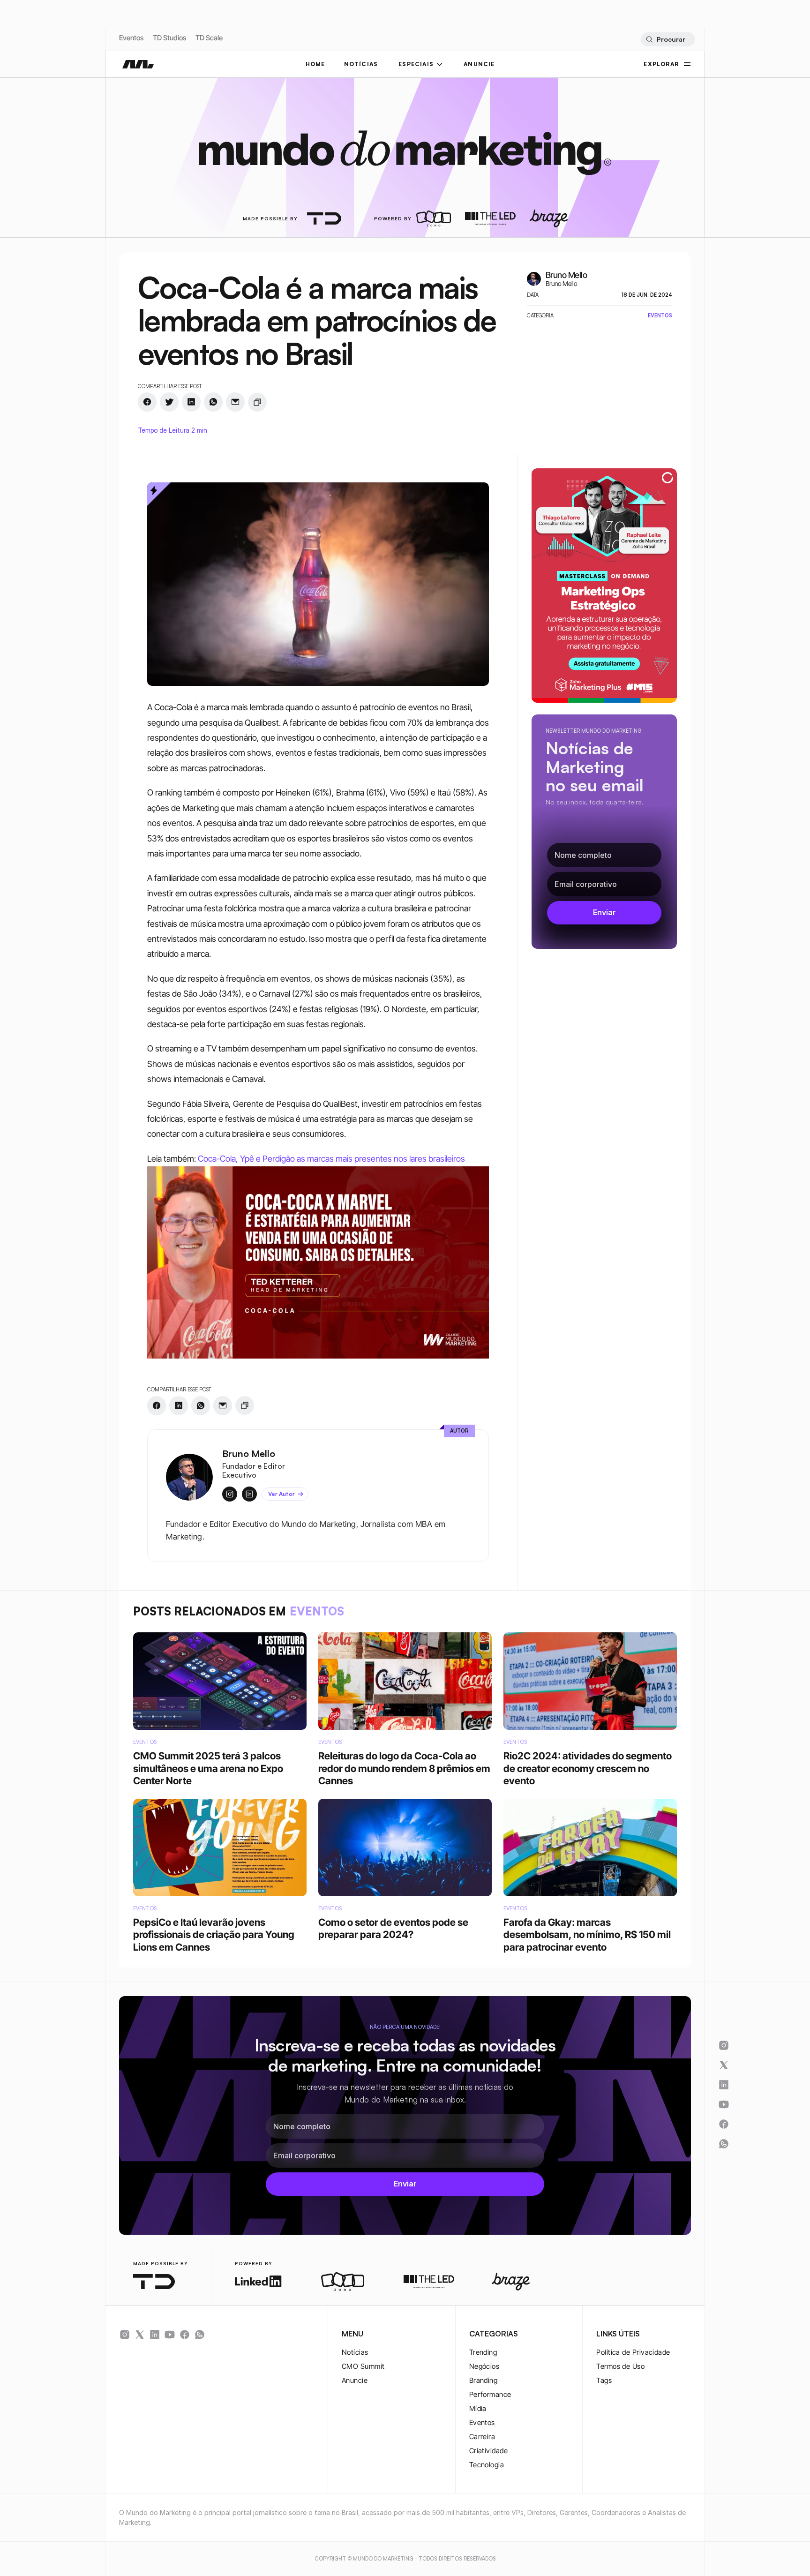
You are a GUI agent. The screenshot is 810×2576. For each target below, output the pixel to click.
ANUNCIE (479, 64)
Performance (490, 2394)
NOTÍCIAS (361, 64)
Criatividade (488, 2451)
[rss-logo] (185, 2335)
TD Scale (209, 38)
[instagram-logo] (125, 2335)
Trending (483, 2352)
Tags (604, 2380)
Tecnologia (487, 2465)
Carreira (482, 2437)
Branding (484, 2380)
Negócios (484, 2366)
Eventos (131, 38)
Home (315, 64)
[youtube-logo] (170, 2335)
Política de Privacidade (633, 2352)
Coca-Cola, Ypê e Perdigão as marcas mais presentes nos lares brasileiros (331, 1159)
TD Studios (169, 38)
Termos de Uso (620, 2366)
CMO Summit (363, 2366)
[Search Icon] (668, 39)
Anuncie (355, 2380)
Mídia (478, 2408)
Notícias (355, 2352)
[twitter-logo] (140, 2335)
